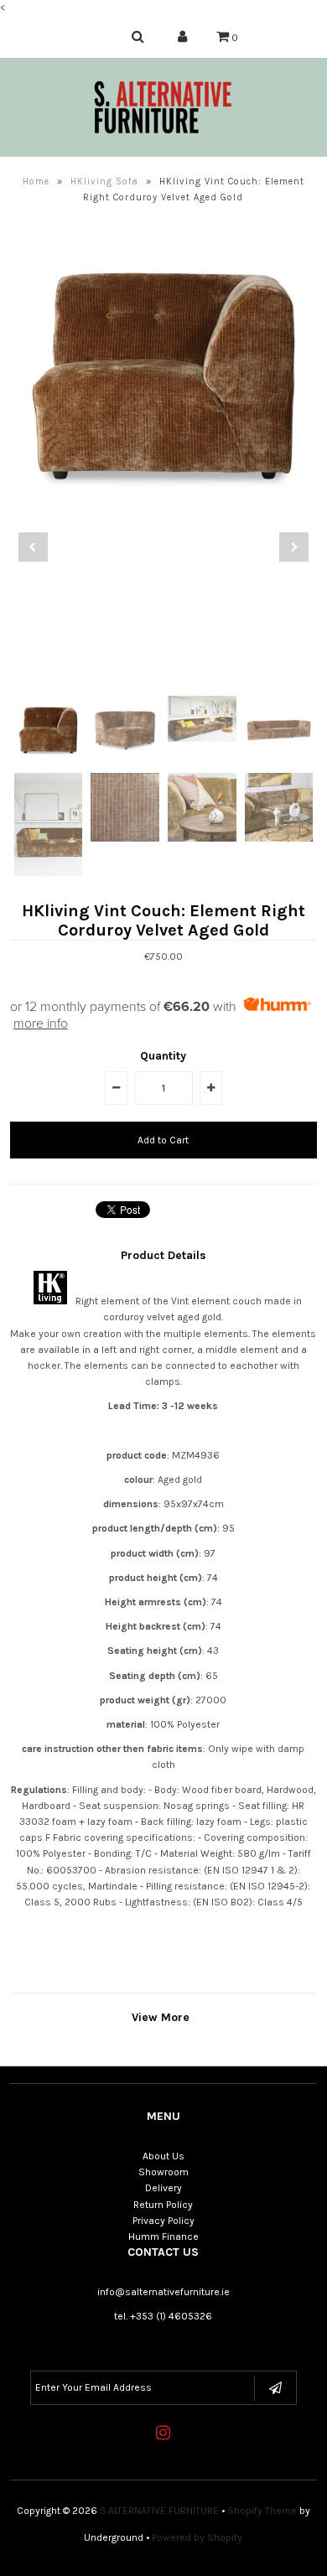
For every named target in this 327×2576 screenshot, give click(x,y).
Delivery (163, 2188)
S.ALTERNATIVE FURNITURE (159, 2511)
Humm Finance (163, 2237)
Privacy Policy (163, 2221)
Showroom (163, 2172)
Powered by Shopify (197, 2537)
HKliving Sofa (104, 181)
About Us (163, 2156)
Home (36, 181)
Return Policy (163, 2205)
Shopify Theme (262, 2511)
